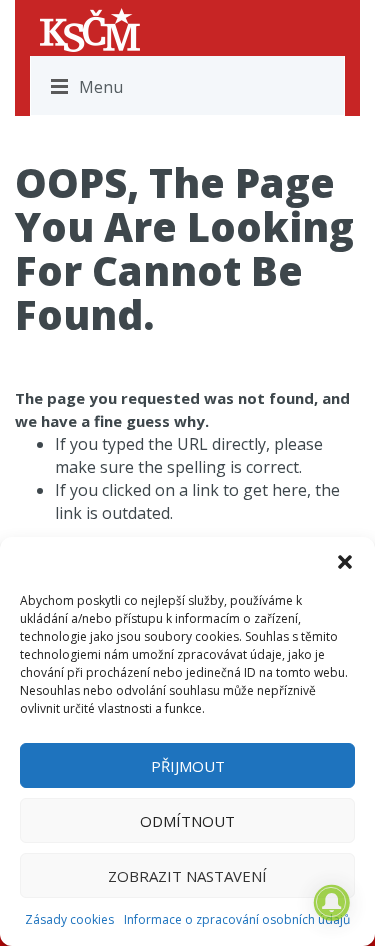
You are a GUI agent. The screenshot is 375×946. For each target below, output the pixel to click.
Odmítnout (187, 821)
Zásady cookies (69, 919)
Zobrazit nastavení (187, 876)
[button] (345, 562)
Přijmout (188, 766)
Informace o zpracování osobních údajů (237, 919)
